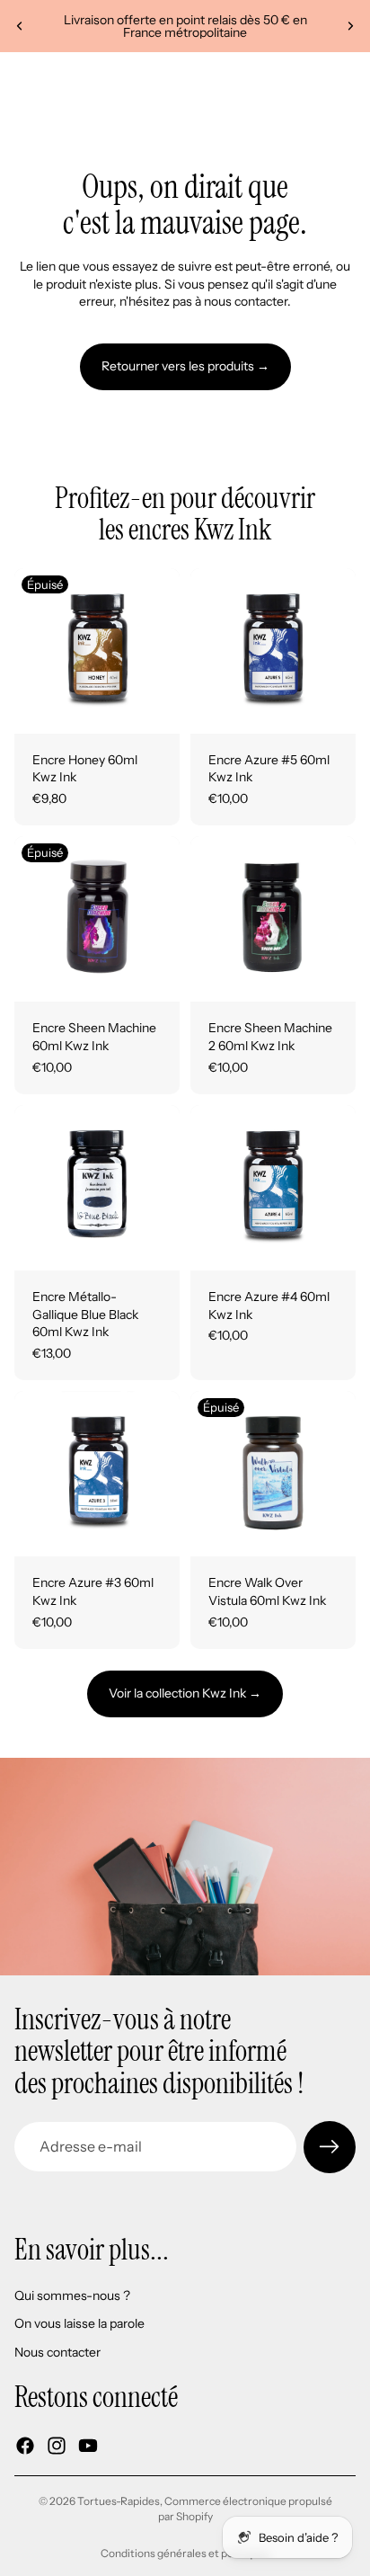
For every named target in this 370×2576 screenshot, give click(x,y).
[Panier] (348, 79)
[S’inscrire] (330, 2147)
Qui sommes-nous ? (72, 2295)
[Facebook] (25, 2445)
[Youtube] (88, 2445)
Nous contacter (57, 2352)
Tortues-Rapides (119, 2501)
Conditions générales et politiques (185, 2553)
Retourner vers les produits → (185, 366)
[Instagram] (57, 2445)
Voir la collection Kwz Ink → (185, 1693)
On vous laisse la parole (79, 2323)
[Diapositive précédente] (20, 26)
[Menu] (21, 79)
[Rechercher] (59, 79)
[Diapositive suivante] (350, 26)
